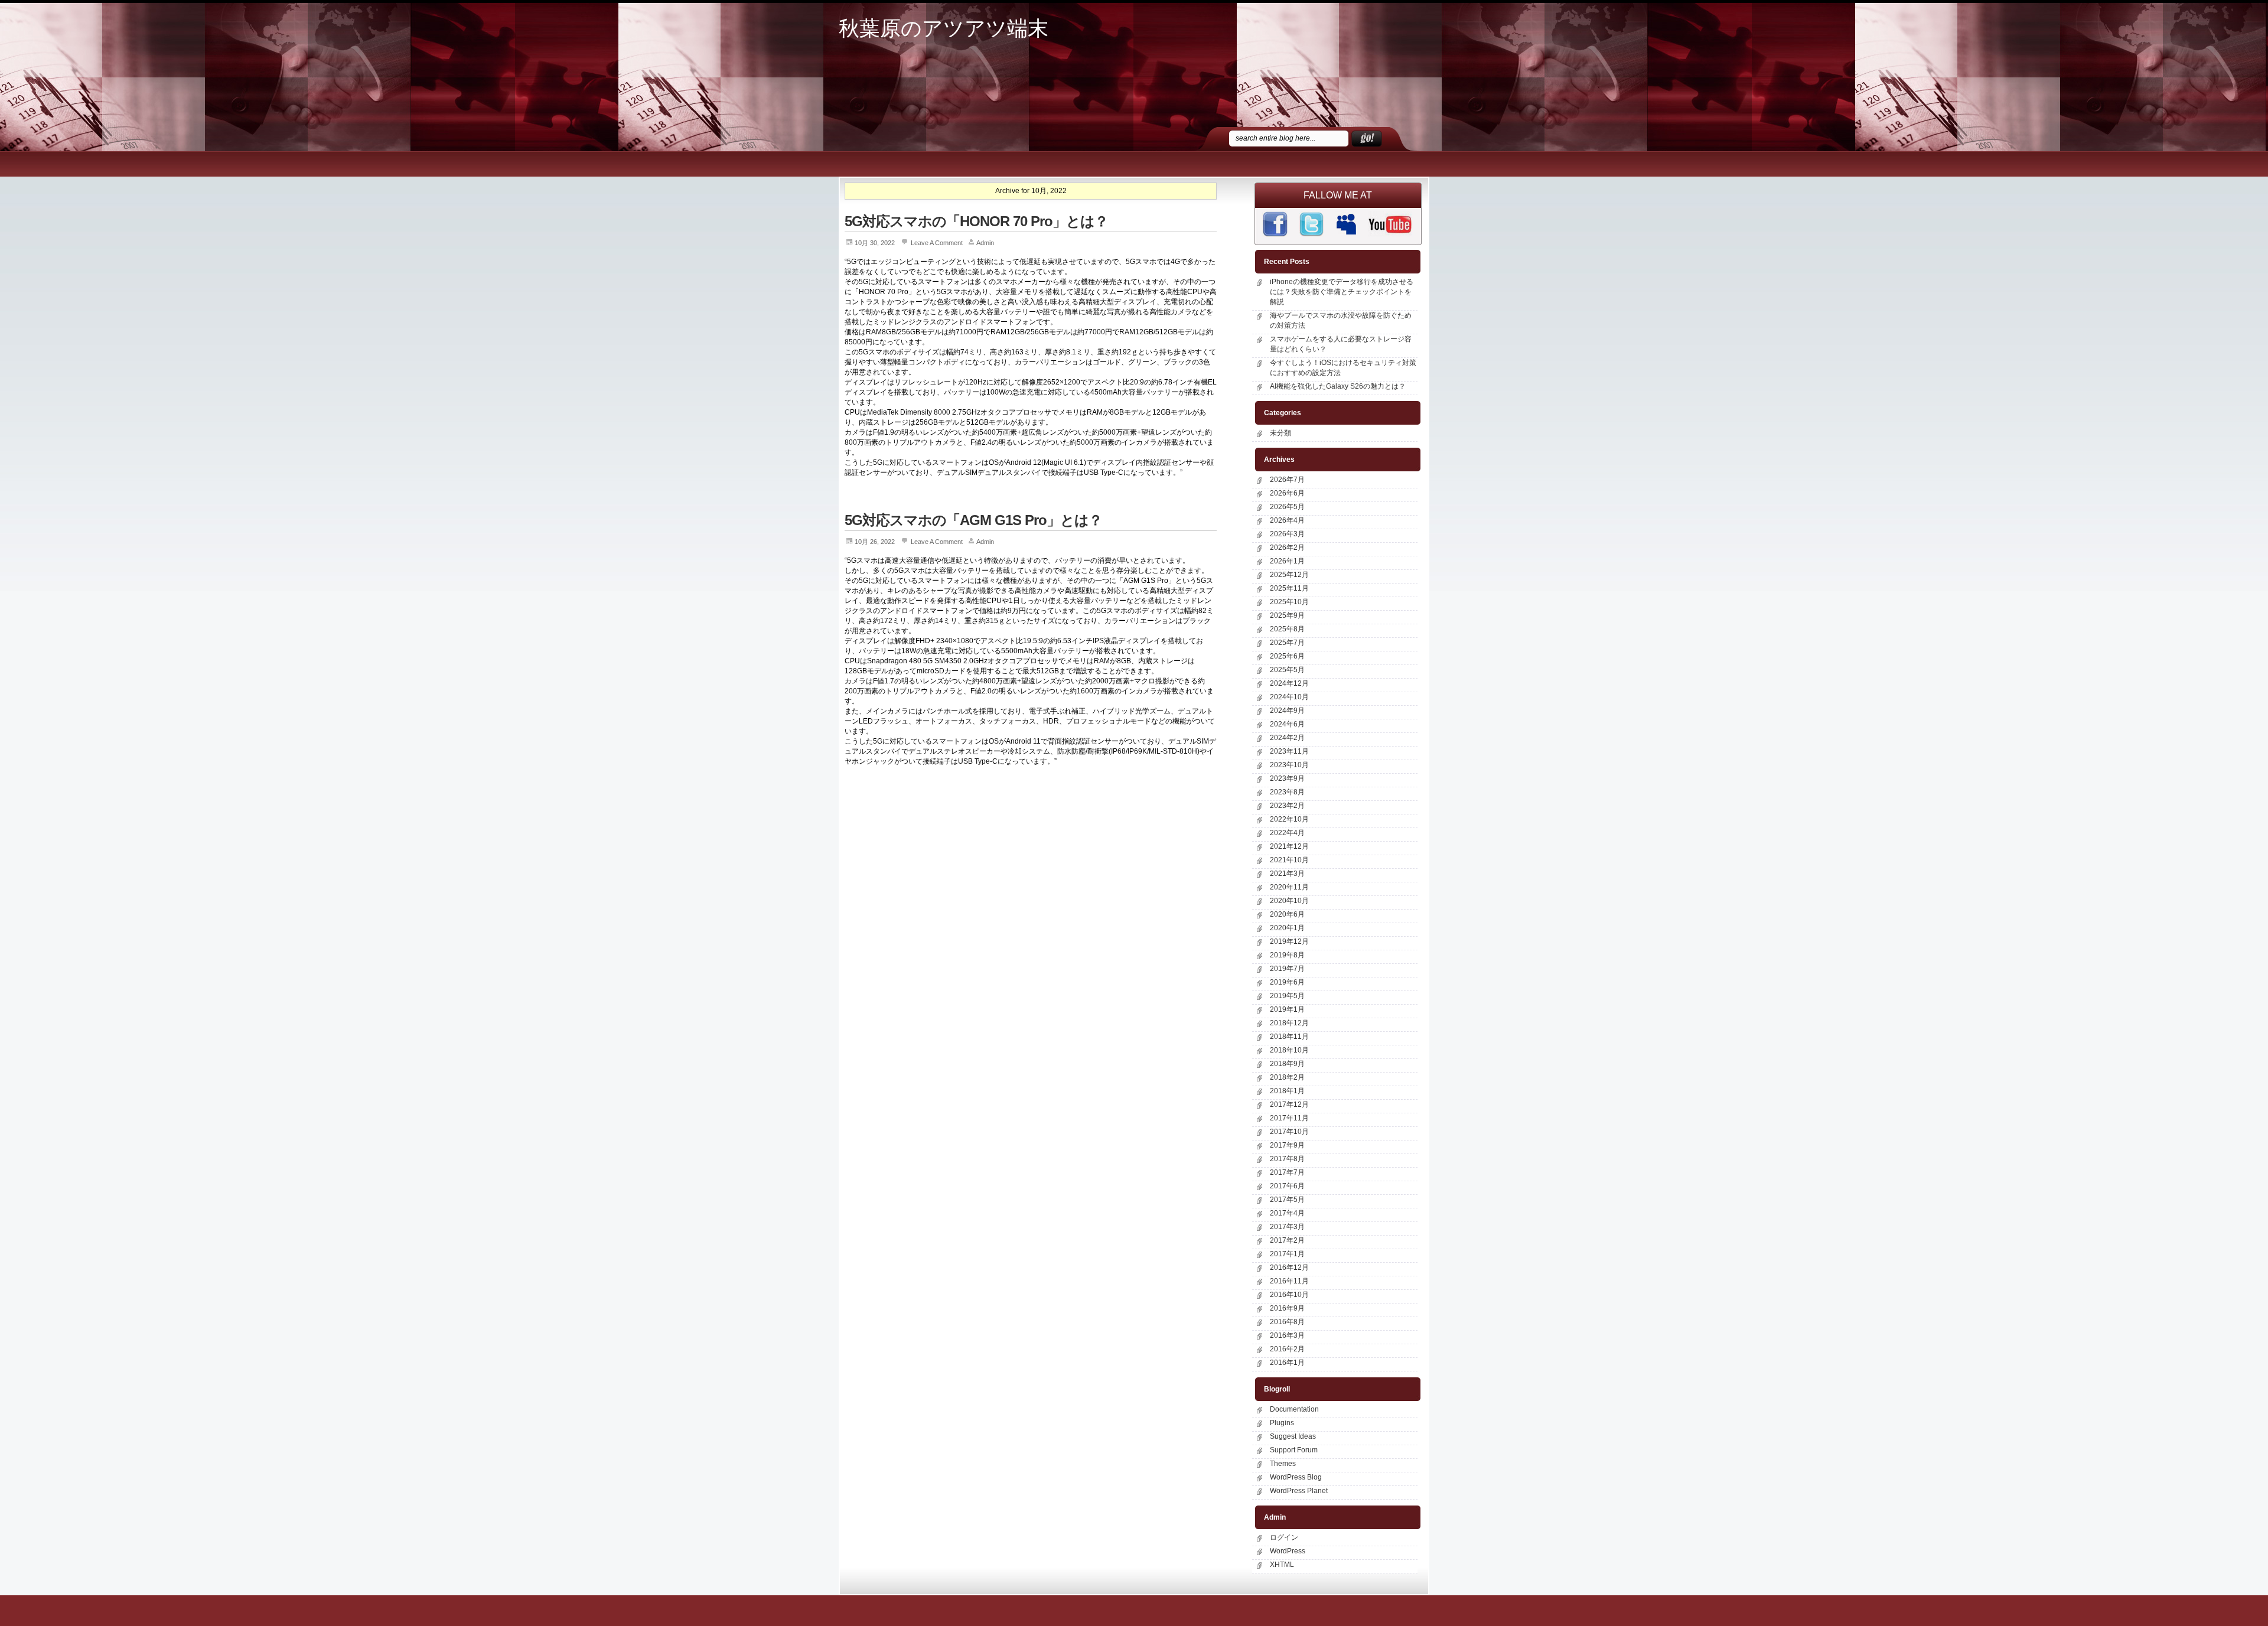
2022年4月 (1287, 833)
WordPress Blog (1296, 1477)
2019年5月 (1287, 996)
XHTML (1282, 1565)
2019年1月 (1287, 1009)
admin (985, 243)
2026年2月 (1287, 548)
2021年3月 (1287, 874)
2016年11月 (1289, 1281)
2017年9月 (1287, 1145)
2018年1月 (1287, 1091)
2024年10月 (1289, 697)
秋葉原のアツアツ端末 (944, 29)
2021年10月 (1289, 860)
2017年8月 (1287, 1159)
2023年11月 (1289, 751)
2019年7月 (1287, 969)
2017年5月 (1287, 1200)
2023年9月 (1287, 778)
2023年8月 (1287, 792)
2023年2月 (1287, 806)
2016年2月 (1287, 1349)
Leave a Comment (937, 243)
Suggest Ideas (1293, 1436)
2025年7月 (1287, 643)
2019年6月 (1287, 982)
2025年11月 (1289, 588)
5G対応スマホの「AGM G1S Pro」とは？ (973, 520)
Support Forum (1294, 1450)
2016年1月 (1287, 1363)
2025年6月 (1287, 656)
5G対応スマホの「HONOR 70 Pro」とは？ (976, 221)
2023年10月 (1289, 765)
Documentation (1294, 1409)
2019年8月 (1287, 955)
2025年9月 (1287, 615)
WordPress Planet (1299, 1491)
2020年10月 (1289, 901)
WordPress (1288, 1551)
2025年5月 (1287, 670)
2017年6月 (1287, 1186)
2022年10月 (1289, 819)
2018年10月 (1289, 1050)
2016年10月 (1289, 1295)
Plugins (1282, 1423)
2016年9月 (1287, 1308)
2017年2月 (1287, 1240)
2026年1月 (1287, 561)
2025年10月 (1289, 602)
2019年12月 (1289, 941)
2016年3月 (1287, 1335)
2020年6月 (1287, 914)
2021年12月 (1289, 846)
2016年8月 (1287, 1322)
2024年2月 (1287, 738)
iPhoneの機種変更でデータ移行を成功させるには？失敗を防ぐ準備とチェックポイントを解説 (1342, 292)
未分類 (1280, 433)
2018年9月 (1287, 1064)
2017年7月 (1287, 1172)
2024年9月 (1287, 711)
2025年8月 (1287, 629)
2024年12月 (1289, 683)
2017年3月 (1287, 1227)
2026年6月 (1287, 493)
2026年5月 (1287, 507)
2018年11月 (1289, 1037)
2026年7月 (1287, 480)
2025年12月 (1289, 575)
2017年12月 (1289, 1104)
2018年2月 (1287, 1077)
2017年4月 (1287, 1213)
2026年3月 (1287, 534)
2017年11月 (1289, 1118)
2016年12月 (1289, 1267)
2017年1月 (1287, 1254)
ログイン (1284, 1537)
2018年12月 (1289, 1023)
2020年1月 (1287, 928)
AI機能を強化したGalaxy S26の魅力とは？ (1338, 386)
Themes (1283, 1464)
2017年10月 (1289, 1132)
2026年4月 (1287, 520)
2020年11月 (1289, 887)
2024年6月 (1287, 724)
